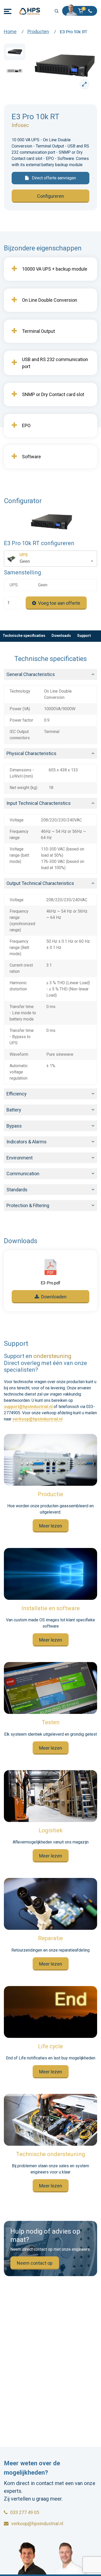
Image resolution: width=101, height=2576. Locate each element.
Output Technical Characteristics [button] (40, 883)
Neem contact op (35, 2263)
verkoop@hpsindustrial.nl (37, 1419)
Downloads (61, 636)
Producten (38, 31)
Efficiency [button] (17, 1094)
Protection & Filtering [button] (28, 1205)
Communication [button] (23, 1174)
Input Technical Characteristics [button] (39, 803)
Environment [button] (20, 1158)
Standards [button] (17, 1190)
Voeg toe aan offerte (59, 603)
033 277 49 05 (25, 2512)
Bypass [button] (14, 1126)
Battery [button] (14, 1110)
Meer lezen (51, 1526)
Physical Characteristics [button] (31, 753)
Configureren (51, 196)
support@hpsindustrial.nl (28, 1407)
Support (84, 636)
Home (10, 31)
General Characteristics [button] (31, 674)
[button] (82, 11)
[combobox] (51, 559)
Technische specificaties (24, 636)
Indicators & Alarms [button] (27, 1142)
